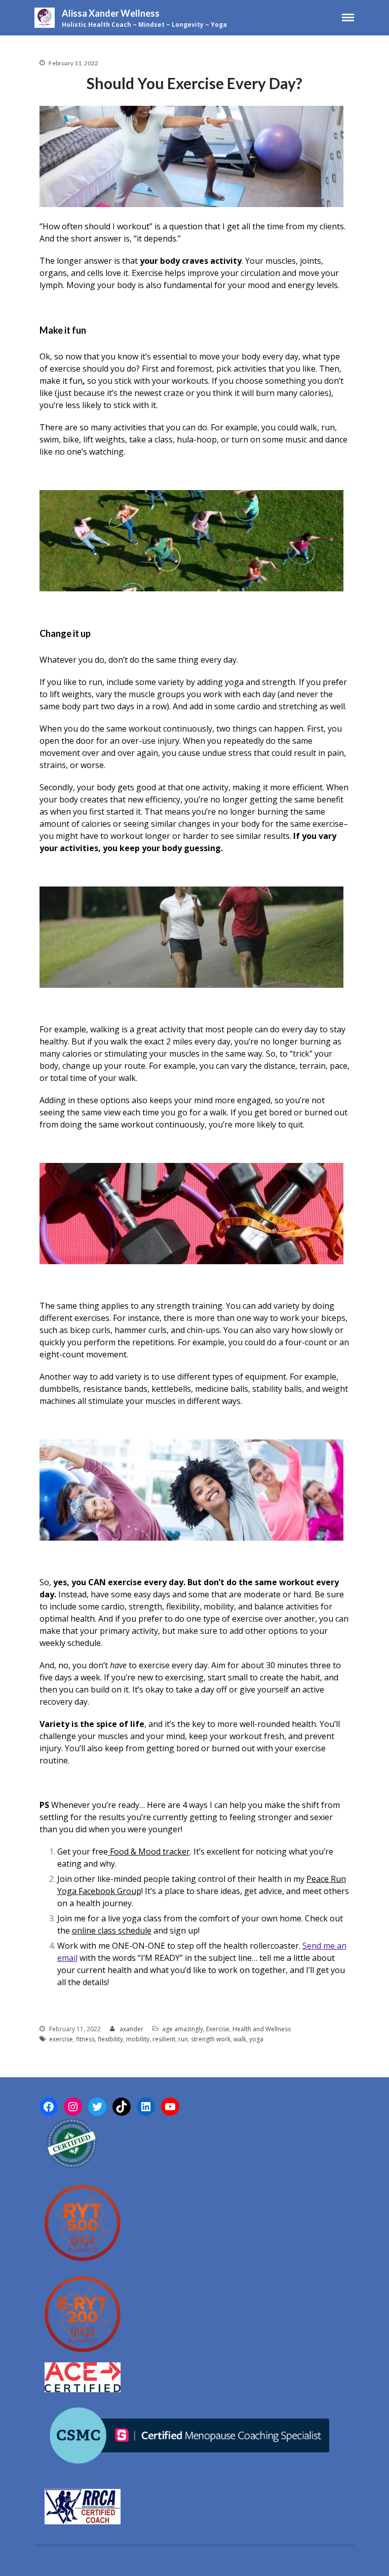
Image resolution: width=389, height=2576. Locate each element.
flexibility (110, 2039)
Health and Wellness (262, 2029)
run (183, 2039)
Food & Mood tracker (149, 1851)
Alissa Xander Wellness (111, 13)
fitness (85, 2039)
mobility (138, 2039)
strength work (211, 2039)
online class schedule (112, 1930)
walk (240, 2039)
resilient (164, 2039)
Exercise (218, 2029)
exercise (61, 2039)
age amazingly (183, 2029)
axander (131, 2029)
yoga (256, 2039)
